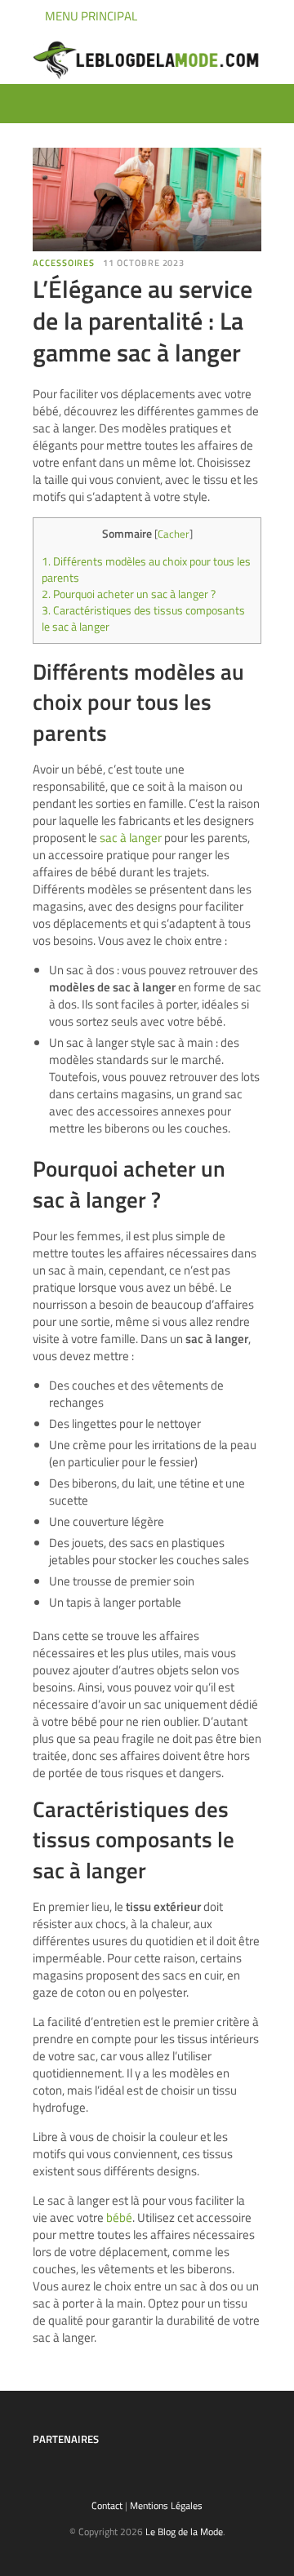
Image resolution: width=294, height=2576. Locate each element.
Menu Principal (90, 16)
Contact (107, 2505)
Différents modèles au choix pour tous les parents (146, 570)
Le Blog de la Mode (184, 2532)
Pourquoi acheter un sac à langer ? (129, 594)
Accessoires (64, 263)
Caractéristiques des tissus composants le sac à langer (143, 619)
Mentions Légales (166, 2505)
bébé (119, 2217)
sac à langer (131, 838)
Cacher (174, 534)
